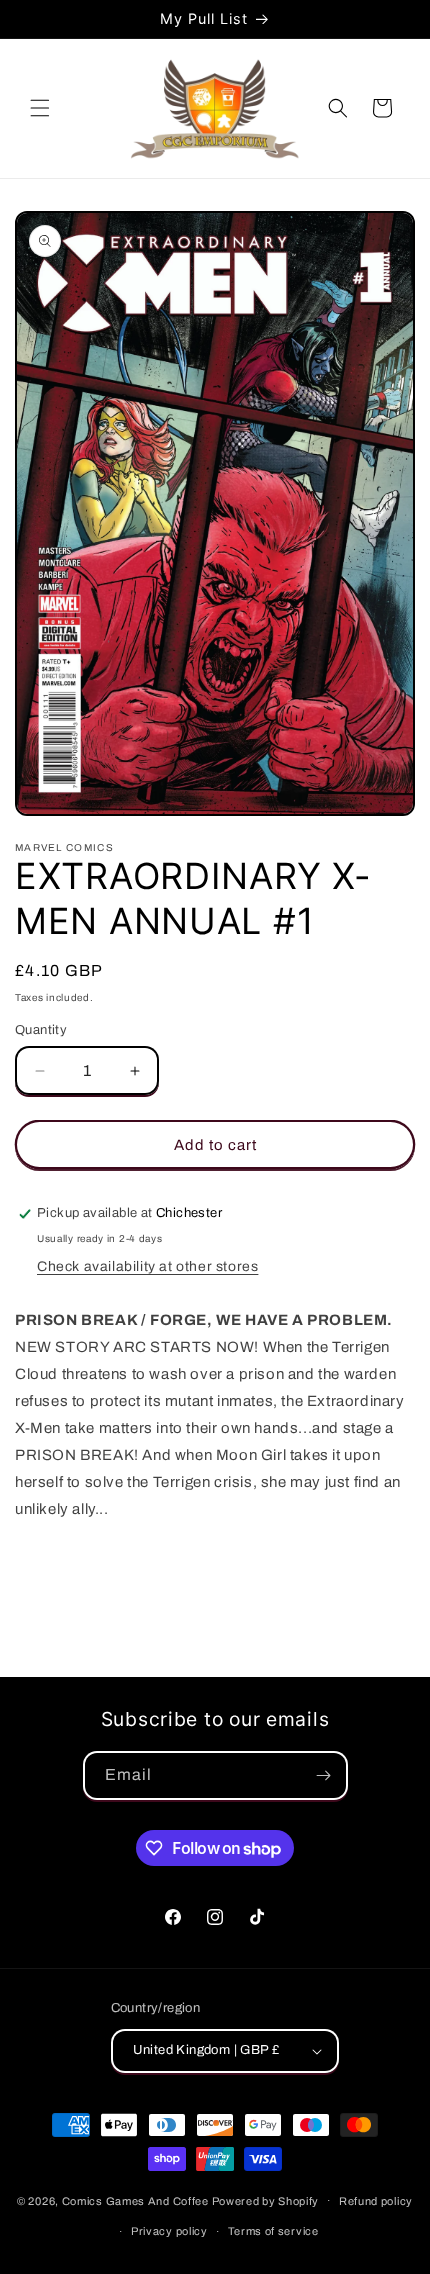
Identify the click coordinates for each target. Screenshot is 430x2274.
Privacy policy (169, 2231)
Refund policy (376, 2201)
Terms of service (273, 2231)
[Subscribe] (324, 1775)
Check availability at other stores (147, 1266)
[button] (40, 108)
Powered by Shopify (266, 2200)
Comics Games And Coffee (135, 2200)
